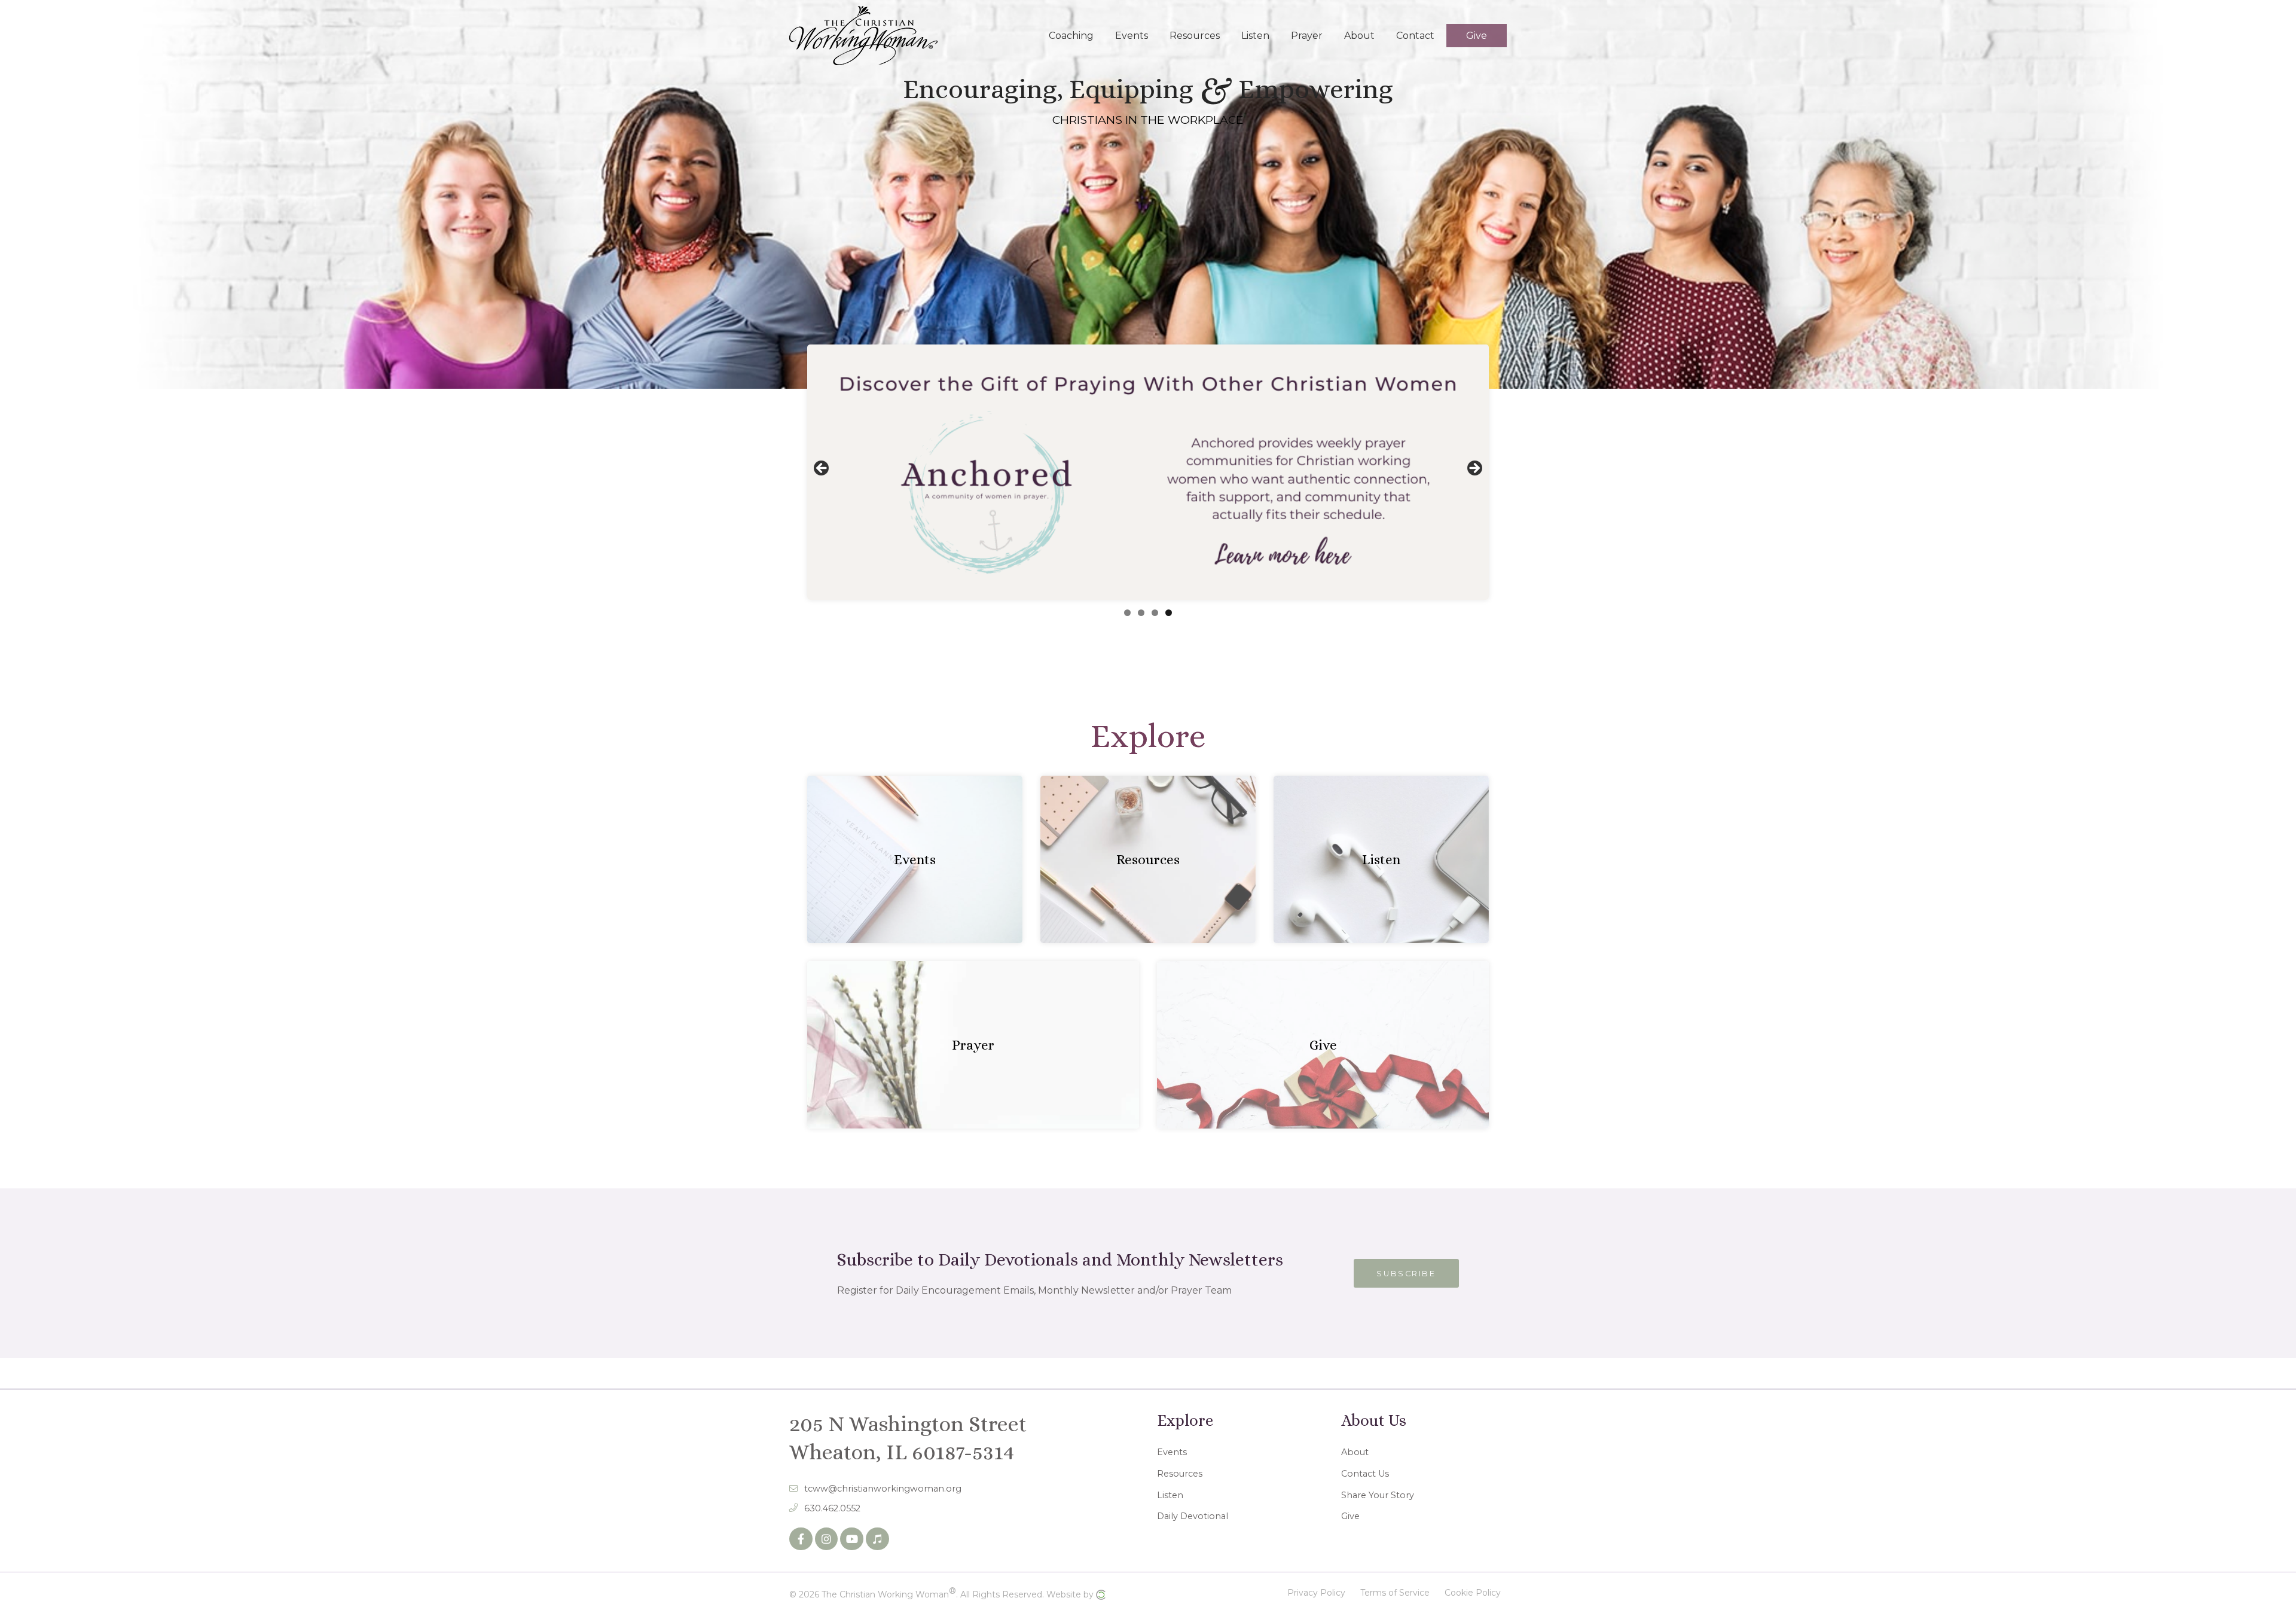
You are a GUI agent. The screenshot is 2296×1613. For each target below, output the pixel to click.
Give (1350, 1516)
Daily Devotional (1193, 1516)
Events (1172, 1452)
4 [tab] (1169, 613)
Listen (1170, 1495)
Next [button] (1474, 469)
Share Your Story (1378, 1495)
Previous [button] (822, 469)
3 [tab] (1155, 613)
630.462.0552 (832, 1508)
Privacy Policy (1316, 1593)
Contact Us (1365, 1474)
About (1355, 1452)
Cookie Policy (1473, 1593)
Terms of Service (1395, 1593)
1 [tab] (1127, 613)
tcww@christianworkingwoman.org (883, 1489)
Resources (1180, 1474)
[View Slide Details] (1148, 472)
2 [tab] (1141, 613)
